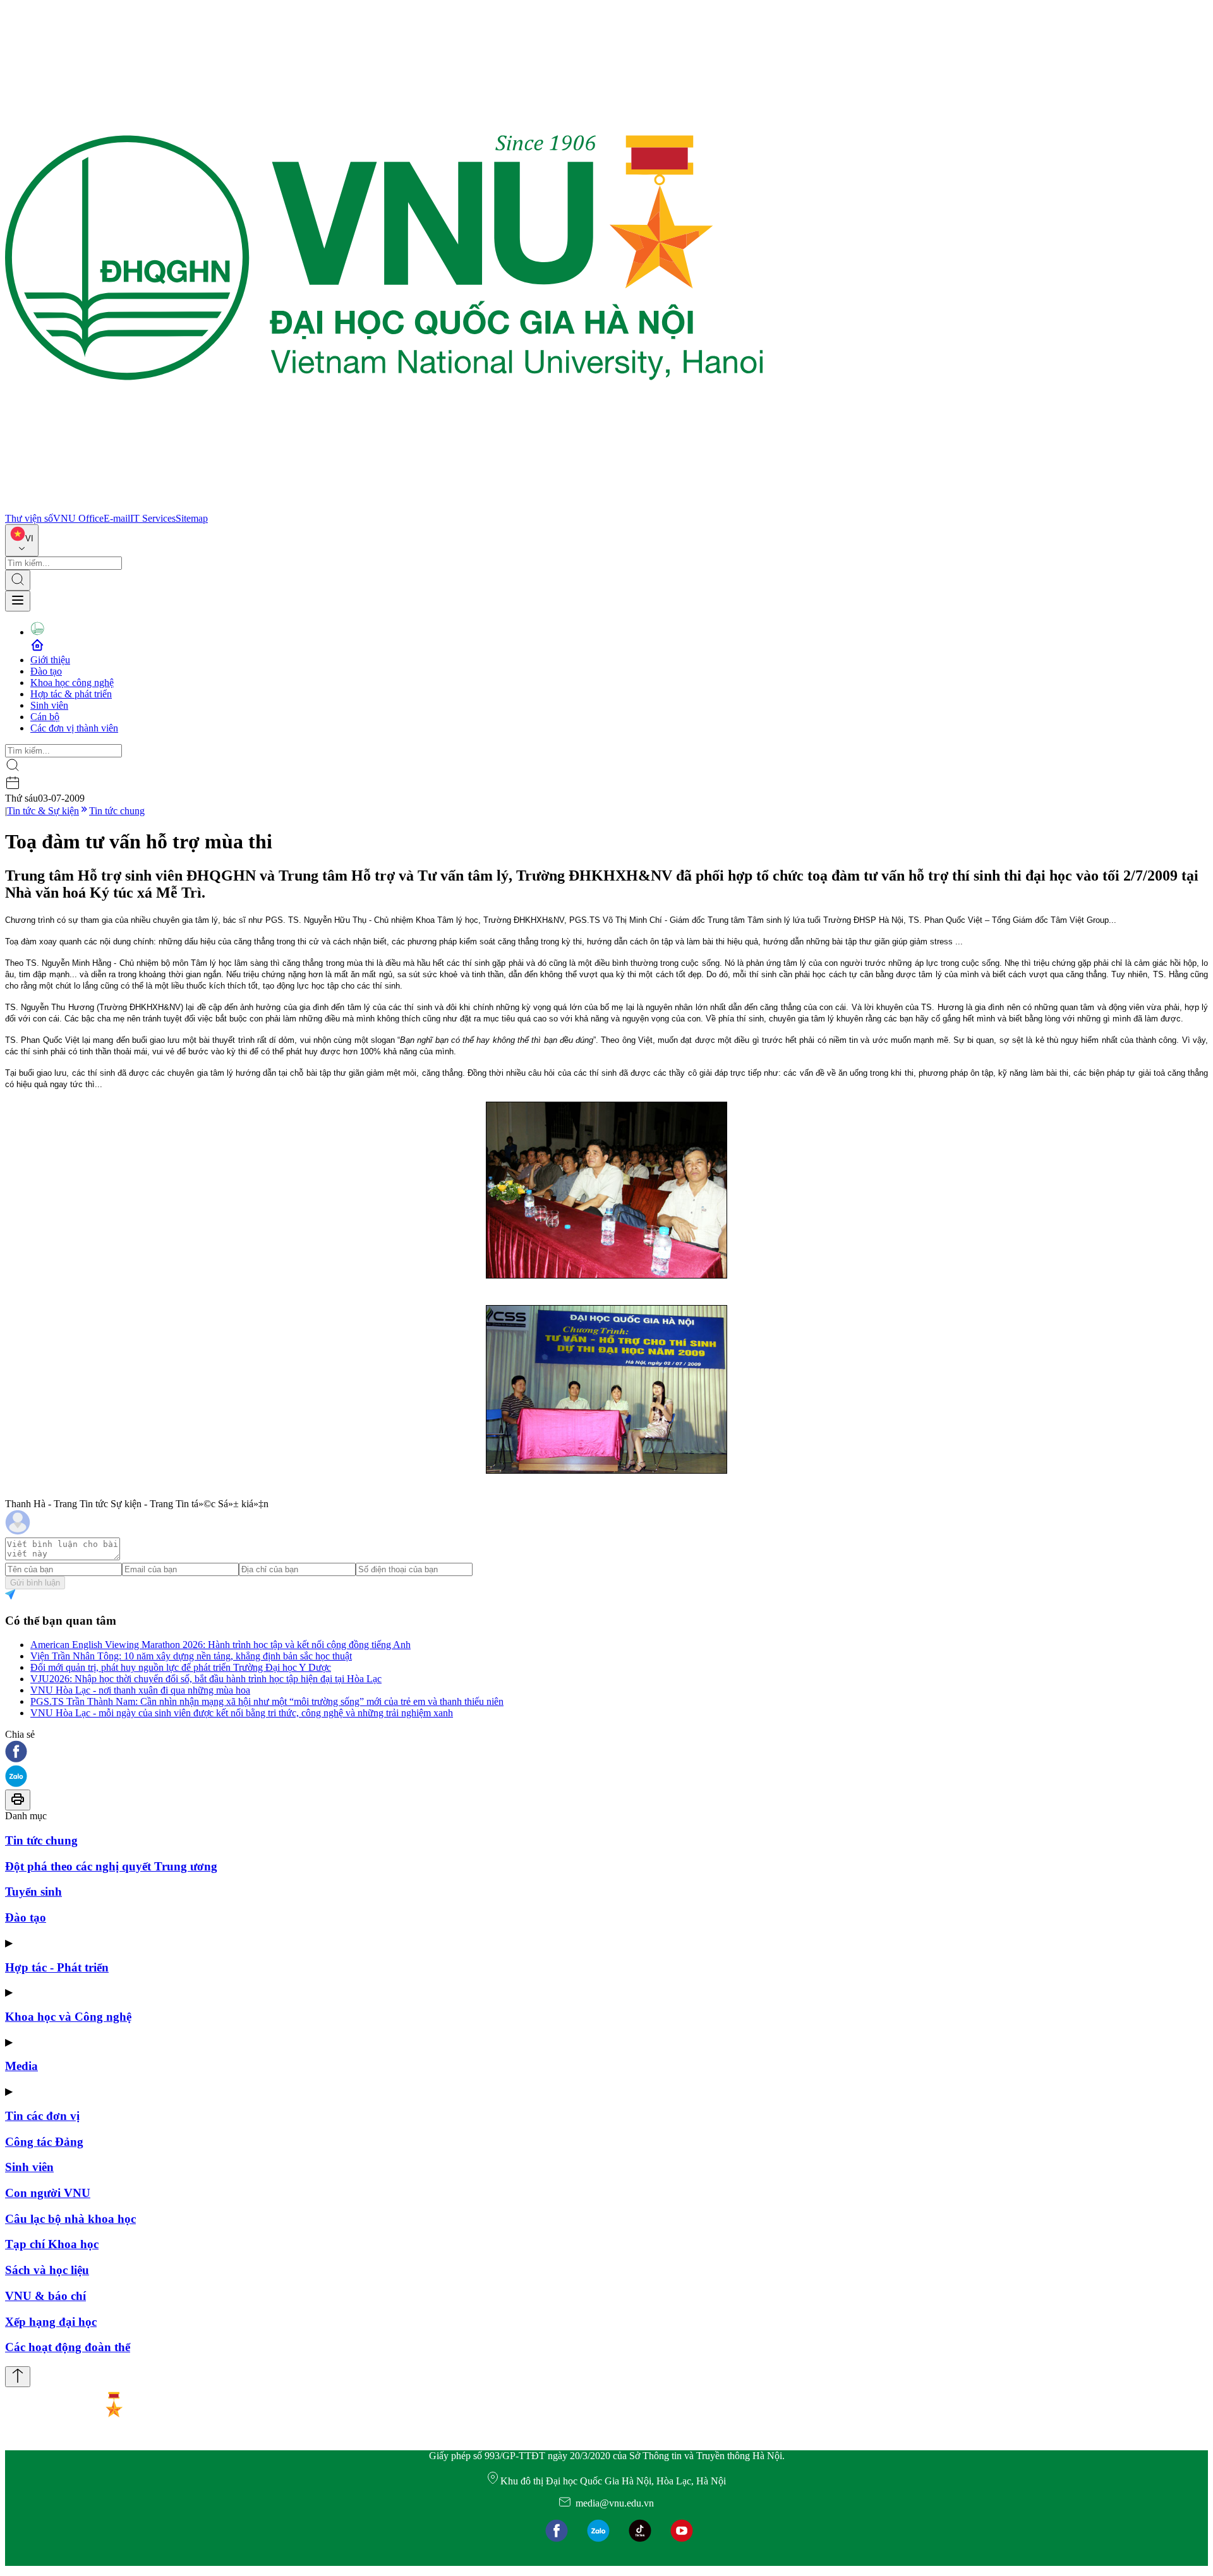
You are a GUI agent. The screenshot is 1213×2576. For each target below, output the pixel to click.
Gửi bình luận (35, 1583)
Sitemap (192, 518)
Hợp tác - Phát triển (57, 1967)
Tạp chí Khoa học (52, 2244)
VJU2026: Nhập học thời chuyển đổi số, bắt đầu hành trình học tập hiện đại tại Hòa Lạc (206, 1679)
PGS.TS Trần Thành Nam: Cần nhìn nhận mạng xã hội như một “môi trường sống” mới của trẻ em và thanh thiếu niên (267, 1701)
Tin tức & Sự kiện (43, 811)
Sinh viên (49, 705)
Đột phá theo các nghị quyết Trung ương (111, 1866)
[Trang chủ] (384, 507)
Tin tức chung (117, 811)
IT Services (153, 518)
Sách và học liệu (47, 2270)
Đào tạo (46, 671)
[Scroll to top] (18, 2377)
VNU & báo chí (45, 2296)
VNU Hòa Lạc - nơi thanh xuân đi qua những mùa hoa (140, 1690)
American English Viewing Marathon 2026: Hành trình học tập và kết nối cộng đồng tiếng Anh (220, 1645)
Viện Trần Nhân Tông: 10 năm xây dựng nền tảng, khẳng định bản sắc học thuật (191, 1656)
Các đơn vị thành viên (74, 728)
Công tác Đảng (44, 2142)
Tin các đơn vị (42, 2116)
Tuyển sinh (33, 1892)
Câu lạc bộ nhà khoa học (70, 2219)
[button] (606, 1753)
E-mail (117, 518)
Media (21, 2066)
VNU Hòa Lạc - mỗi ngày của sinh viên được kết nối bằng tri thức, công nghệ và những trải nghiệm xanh (242, 1713)
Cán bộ (45, 717)
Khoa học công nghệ (72, 683)
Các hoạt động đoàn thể (68, 2347)
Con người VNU (48, 2193)
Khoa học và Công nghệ (68, 2017)
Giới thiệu (50, 660)
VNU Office (78, 518)
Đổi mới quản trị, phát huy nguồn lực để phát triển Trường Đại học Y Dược (181, 1667)
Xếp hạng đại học (51, 2322)
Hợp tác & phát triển (71, 694)
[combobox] (22, 540)
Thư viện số (29, 518)
